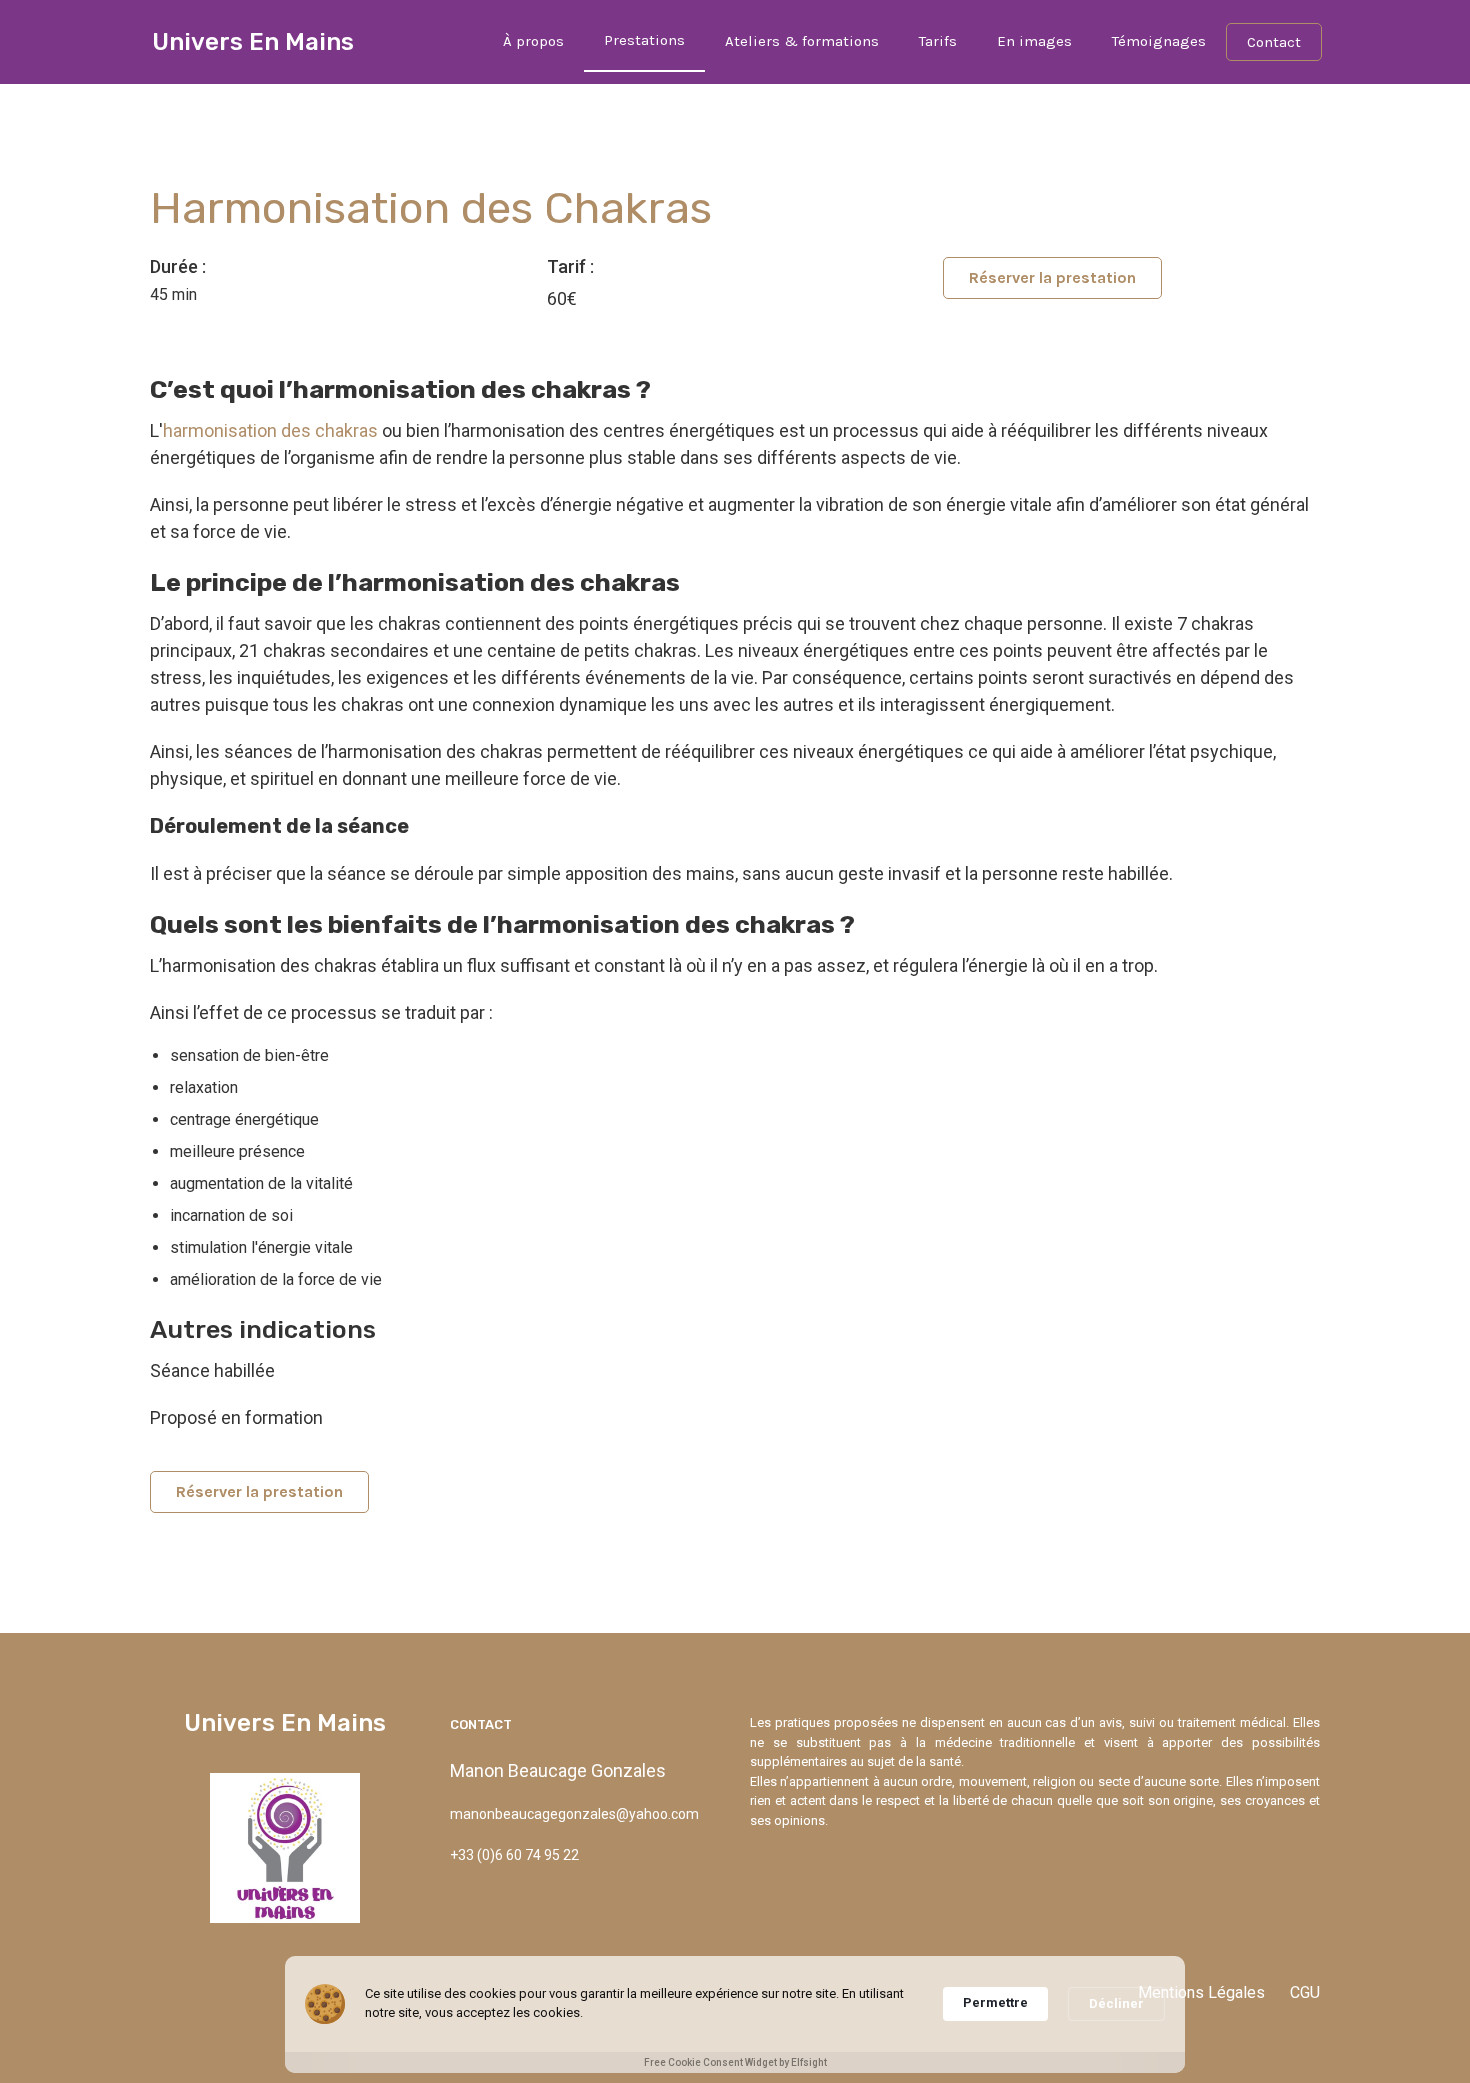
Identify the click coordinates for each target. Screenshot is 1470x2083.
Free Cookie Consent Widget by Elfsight (735, 2062)
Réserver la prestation (1052, 277)
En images (1034, 41)
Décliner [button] (1116, 2003)
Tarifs (938, 41)
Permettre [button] (995, 2002)
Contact (1274, 42)
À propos (533, 41)
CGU (1305, 1992)
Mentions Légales (1201, 1992)
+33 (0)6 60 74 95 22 (514, 1855)
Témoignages (1159, 41)
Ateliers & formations (802, 41)
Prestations (644, 40)
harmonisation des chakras (270, 430)
